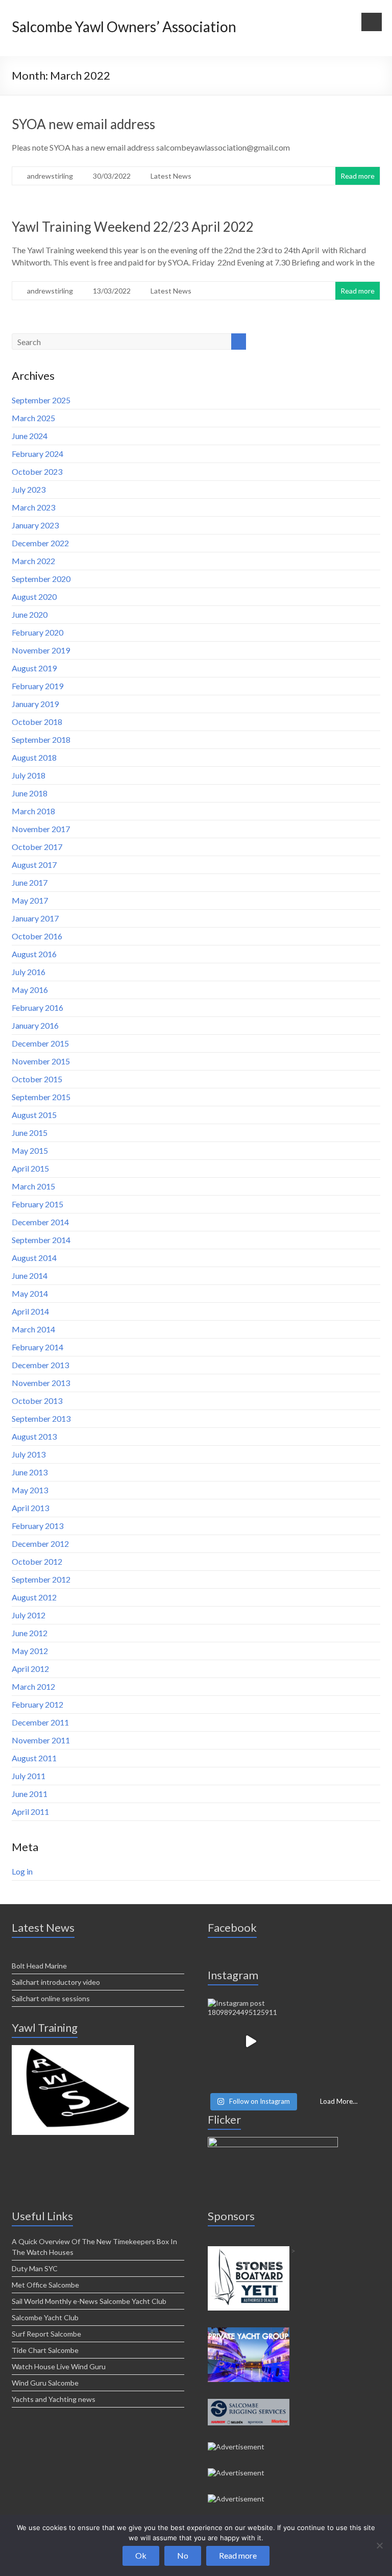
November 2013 (41, 1383)
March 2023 (33, 507)
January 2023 (35, 525)
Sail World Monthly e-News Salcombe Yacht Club (89, 2301)
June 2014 (30, 1275)
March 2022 (33, 561)
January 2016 (35, 1025)
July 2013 (29, 1454)
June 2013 (30, 1472)
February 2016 (38, 1007)
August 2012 (34, 1597)
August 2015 (34, 1115)
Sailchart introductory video (56, 1982)
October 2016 (37, 936)
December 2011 (40, 1722)
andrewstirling (50, 176)
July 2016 (29, 972)
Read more (358, 176)
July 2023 (29, 489)
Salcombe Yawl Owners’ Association (124, 27)
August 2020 (34, 597)
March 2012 (33, 1686)
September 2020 (41, 579)
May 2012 (30, 1651)
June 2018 (30, 793)
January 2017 (35, 918)
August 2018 (34, 757)
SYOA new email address (83, 124)
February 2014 (38, 1347)
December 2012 (40, 1544)
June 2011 (30, 1794)
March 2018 (33, 811)
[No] (379, 2545)
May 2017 (30, 900)
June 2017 (30, 882)
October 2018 (37, 722)
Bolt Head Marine (39, 1966)
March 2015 (33, 1186)
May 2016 (30, 990)
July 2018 (29, 775)
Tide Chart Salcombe (45, 2350)
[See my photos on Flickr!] (273, 2141)
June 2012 (30, 1633)
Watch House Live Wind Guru (59, 2366)
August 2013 (34, 1436)
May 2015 (30, 1150)
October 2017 (37, 847)
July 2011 (29, 1776)
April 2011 (30, 1812)
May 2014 (30, 1293)
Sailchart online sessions (51, 1998)
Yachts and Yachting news (54, 2399)
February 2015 (38, 1204)
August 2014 (34, 1258)
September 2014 (41, 1240)
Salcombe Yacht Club (45, 2317)
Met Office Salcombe (45, 2285)
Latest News (171, 176)
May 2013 (30, 1490)
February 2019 (38, 686)
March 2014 (33, 1329)
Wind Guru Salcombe (45, 2383)
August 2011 (34, 1758)
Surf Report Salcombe (46, 2334)
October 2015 (37, 1079)
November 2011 (41, 1740)
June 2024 (30, 436)
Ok (141, 2555)
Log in (22, 1871)
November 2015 (41, 1061)
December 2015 (40, 1043)
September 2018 (41, 739)
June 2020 (30, 614)
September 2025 (41, 400)
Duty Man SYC (35, 2268)
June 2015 (30, 1133)
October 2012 (37, 1561)
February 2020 (38, 632)
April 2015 (30, 1168)
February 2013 (38, 1526)
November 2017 (41, 829)
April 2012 (30, 1669)
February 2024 (38, 454)
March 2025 (33, 418)
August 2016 (34, 954)
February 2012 (38, 1704)
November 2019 (41, 650)
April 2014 (30, 1311)
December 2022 (40, 543)
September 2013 (41, 1418)
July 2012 (29, 1615)
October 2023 (37, 471)
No (183, 2555)
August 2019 (34, 668)
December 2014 (40, 1222)
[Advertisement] (73, 2049)
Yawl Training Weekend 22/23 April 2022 (133, 227)
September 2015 (41, 1097)
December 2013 (40, 1365)
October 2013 (37, 1401)
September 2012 (41, 1579)
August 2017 (34, 865)
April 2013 (30, 1508)
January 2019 (35, 704)
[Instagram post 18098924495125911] (251, 2042)
